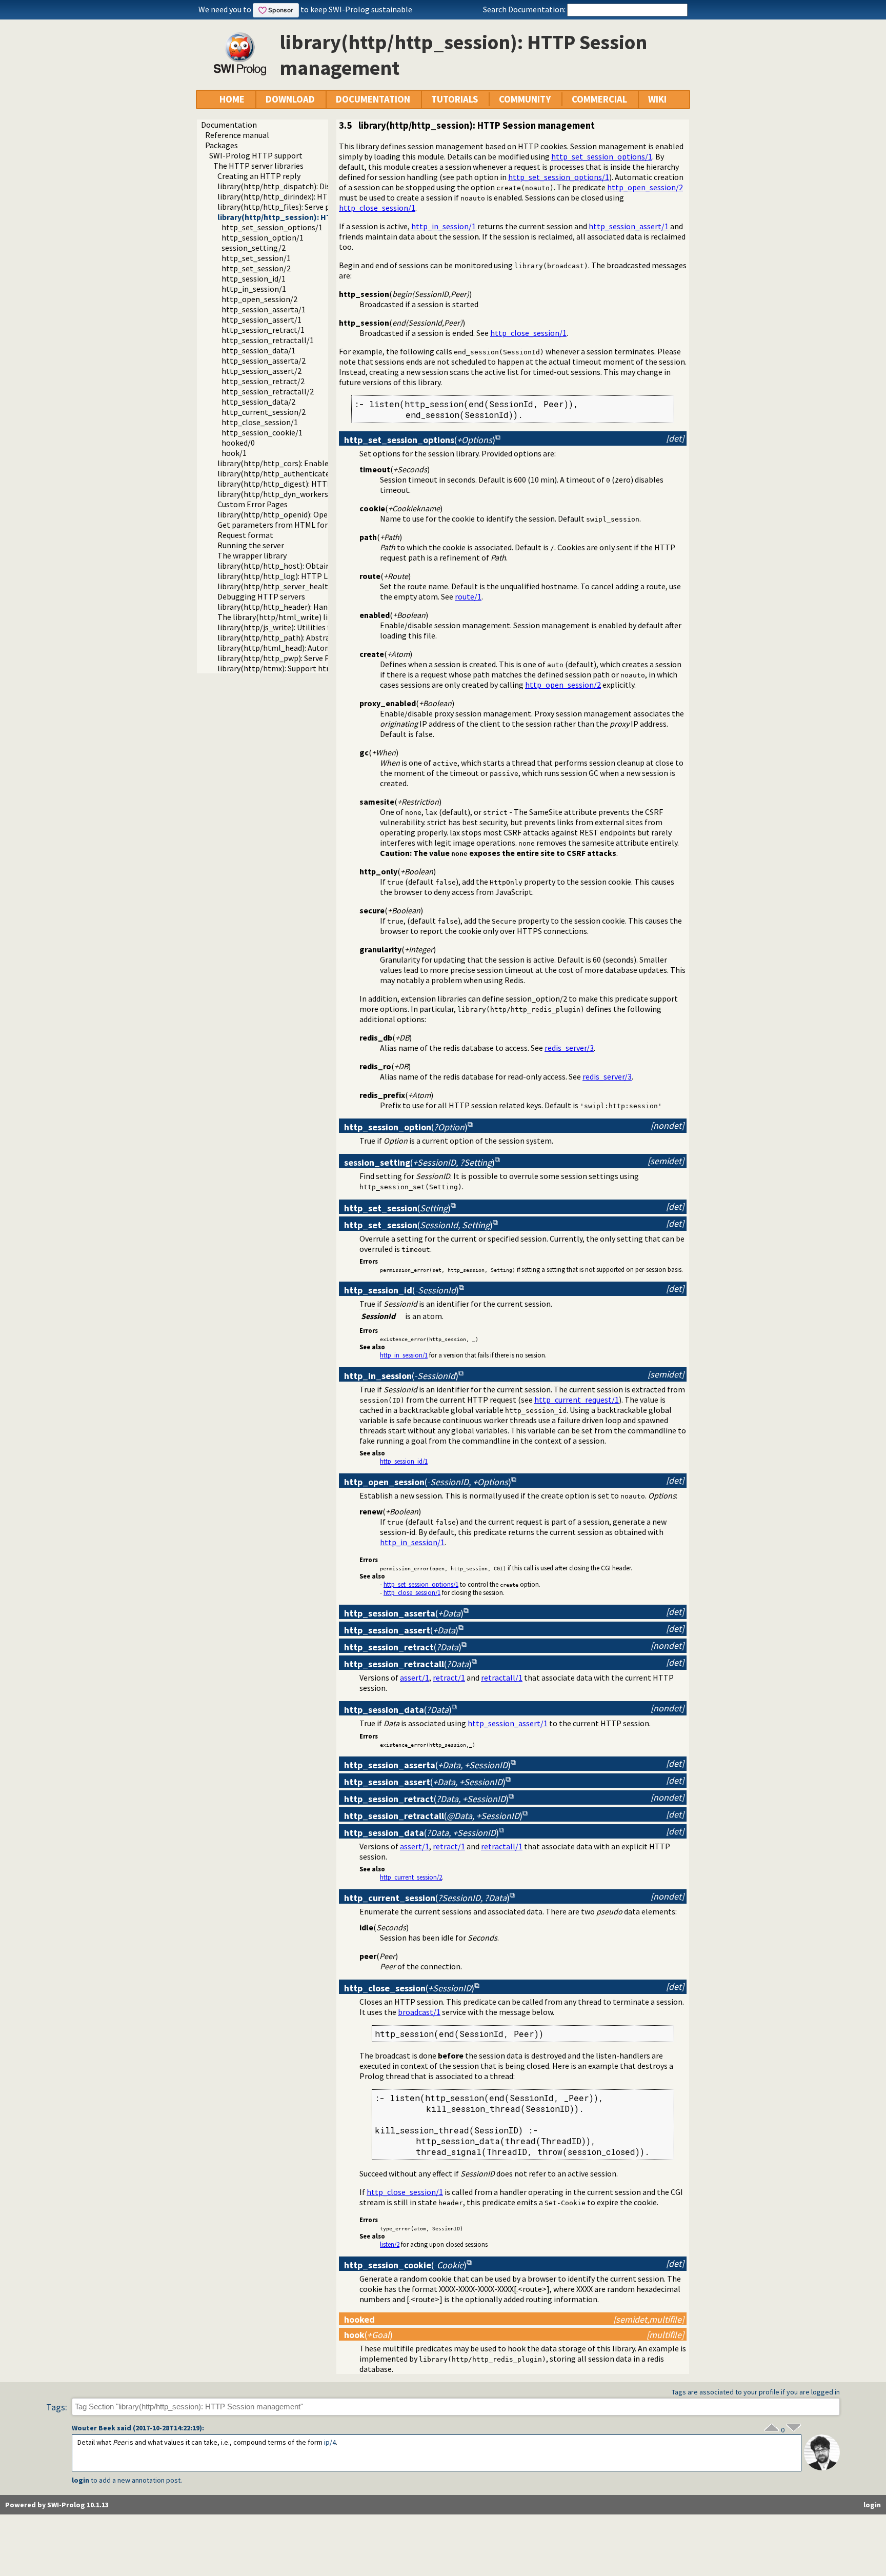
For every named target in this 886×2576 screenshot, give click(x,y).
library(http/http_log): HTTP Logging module (299, 576)
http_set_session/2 (256, 268)
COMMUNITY (525, 99)
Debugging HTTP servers (261, 596)
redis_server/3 (569, 1048)
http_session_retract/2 (263, 381)
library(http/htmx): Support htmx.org (284, 668)
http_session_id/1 (254, 278)
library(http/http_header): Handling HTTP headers (307, 607)
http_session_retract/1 (263, 330)
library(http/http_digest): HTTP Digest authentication (315, 484)
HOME (232, 99)
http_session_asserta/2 (264, 361)
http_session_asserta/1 (264, 309)
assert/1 (415, 1678)
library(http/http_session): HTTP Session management (321, 217)
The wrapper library (252, 555)
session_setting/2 (254, 248)
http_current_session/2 (264, 412)
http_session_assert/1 (261, 319)
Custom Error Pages (253, 504)
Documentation (229, 125)
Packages (221, 145)
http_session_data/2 (258, 402)
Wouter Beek (94, 2428)
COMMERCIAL (599, 99)
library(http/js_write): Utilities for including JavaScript (314, 627)
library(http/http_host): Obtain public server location (313, 566)
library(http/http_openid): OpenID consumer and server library (328, 514)
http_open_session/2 (259, 299)
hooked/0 (238, 443)
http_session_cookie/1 (262, 432)
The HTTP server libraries (258, 166)
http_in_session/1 (254, 289)
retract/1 (449, 1678)
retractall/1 (502, 1678)
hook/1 (234, 453)
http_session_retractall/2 (268, 391)
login (80, 2480)
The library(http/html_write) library (282, 617)
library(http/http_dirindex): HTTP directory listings (308, 196)
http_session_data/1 (258, 350)
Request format (245, 535)
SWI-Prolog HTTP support (256, 155)
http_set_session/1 (256, 258)
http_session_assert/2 (261, 371)
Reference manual (237, 135)
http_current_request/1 (577, 1400)
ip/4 (330, 2442)
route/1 (468, 596)
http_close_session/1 (260, 422)
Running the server (251, 545)
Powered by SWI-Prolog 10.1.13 (57, 2505)
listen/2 (390, 2244)
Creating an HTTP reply (259, 176)
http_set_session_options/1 (272, 227)
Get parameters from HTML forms (278, 525)
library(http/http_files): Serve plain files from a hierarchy (318, 207)
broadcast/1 (419, 2012)
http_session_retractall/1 (268, 340)
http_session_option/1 (263, 237)
